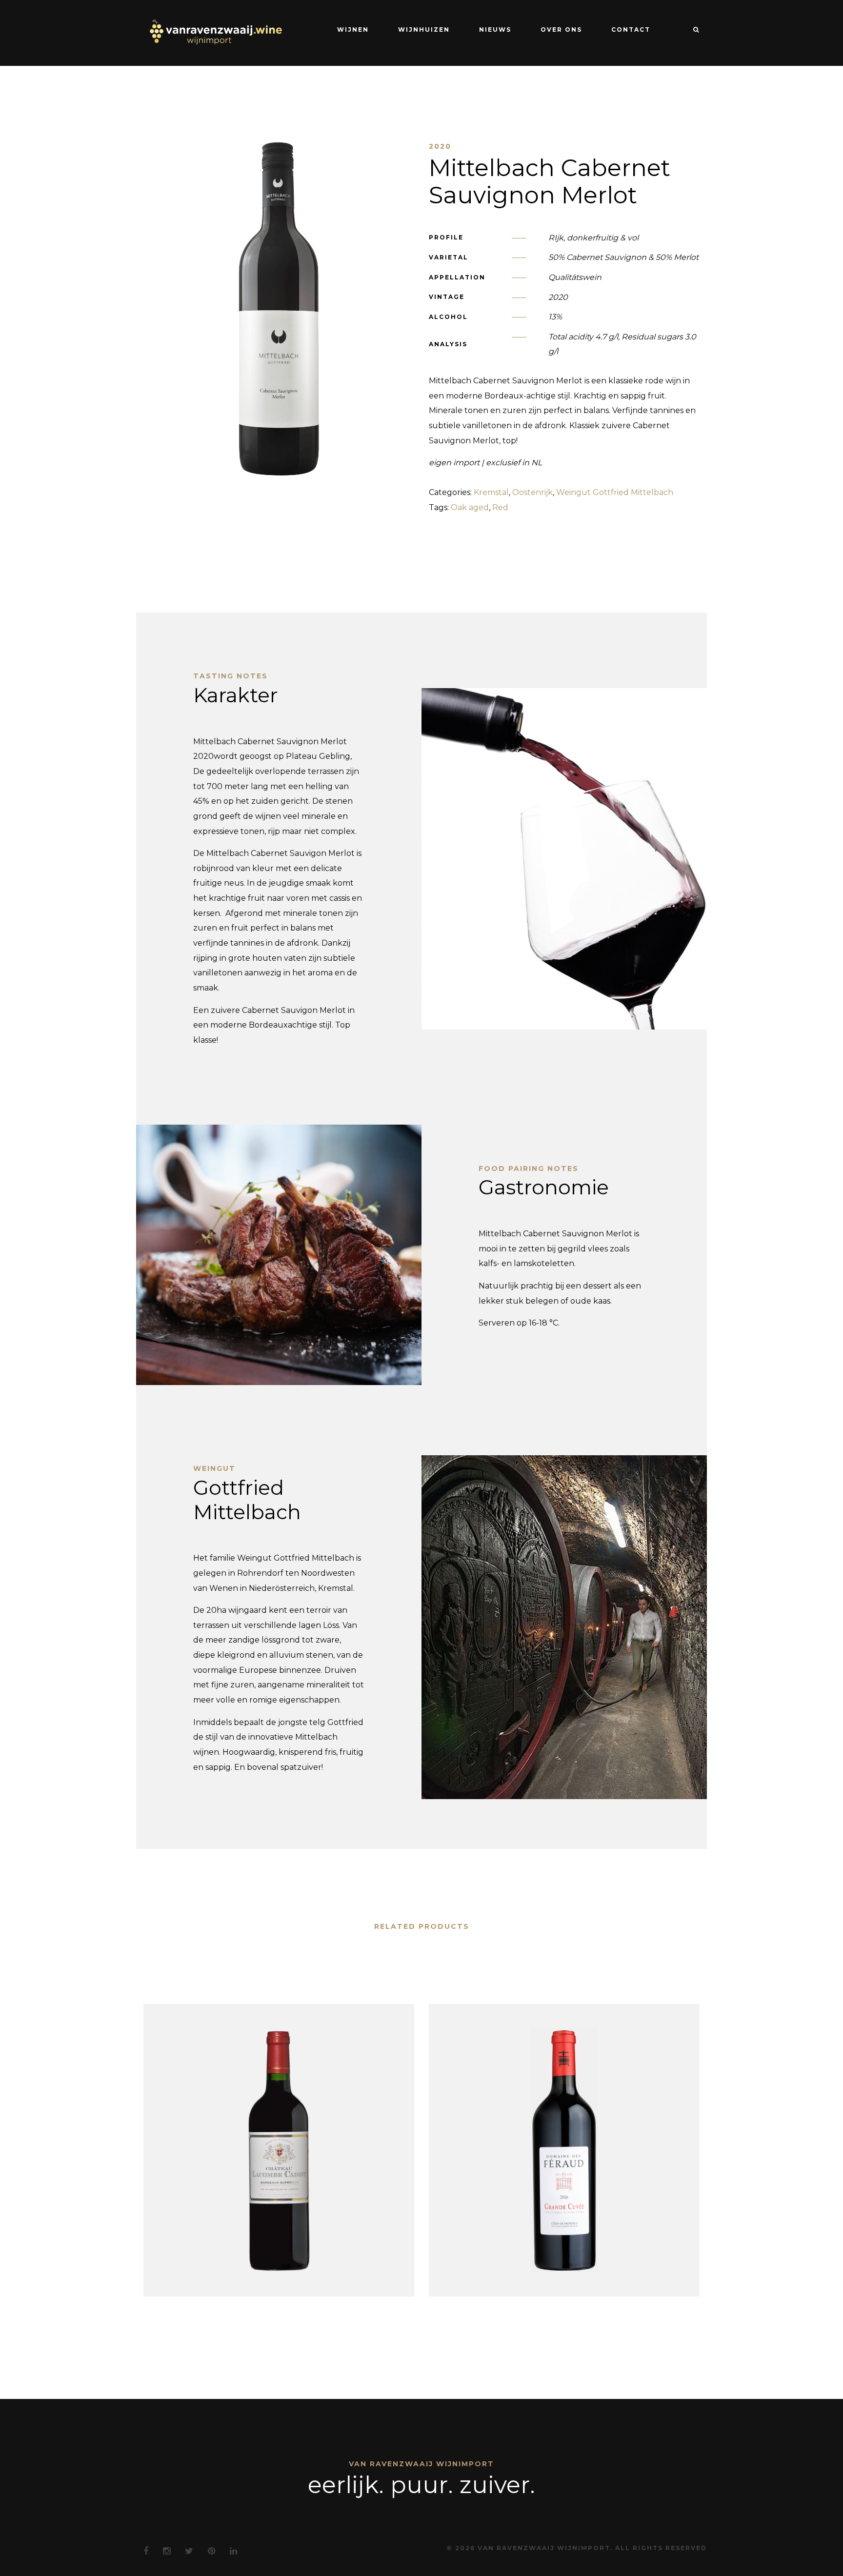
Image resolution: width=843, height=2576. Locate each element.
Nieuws (495, 30)
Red (500, 507)
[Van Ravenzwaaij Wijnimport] (215, 32)
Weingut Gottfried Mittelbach (615, 492)
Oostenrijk (532, 492)
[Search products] (692, 30)
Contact (631, 30)
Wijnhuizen (424, 30)
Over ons (561, 30)
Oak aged (470, 507)
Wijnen (353, 30)
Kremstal (491, 492)
